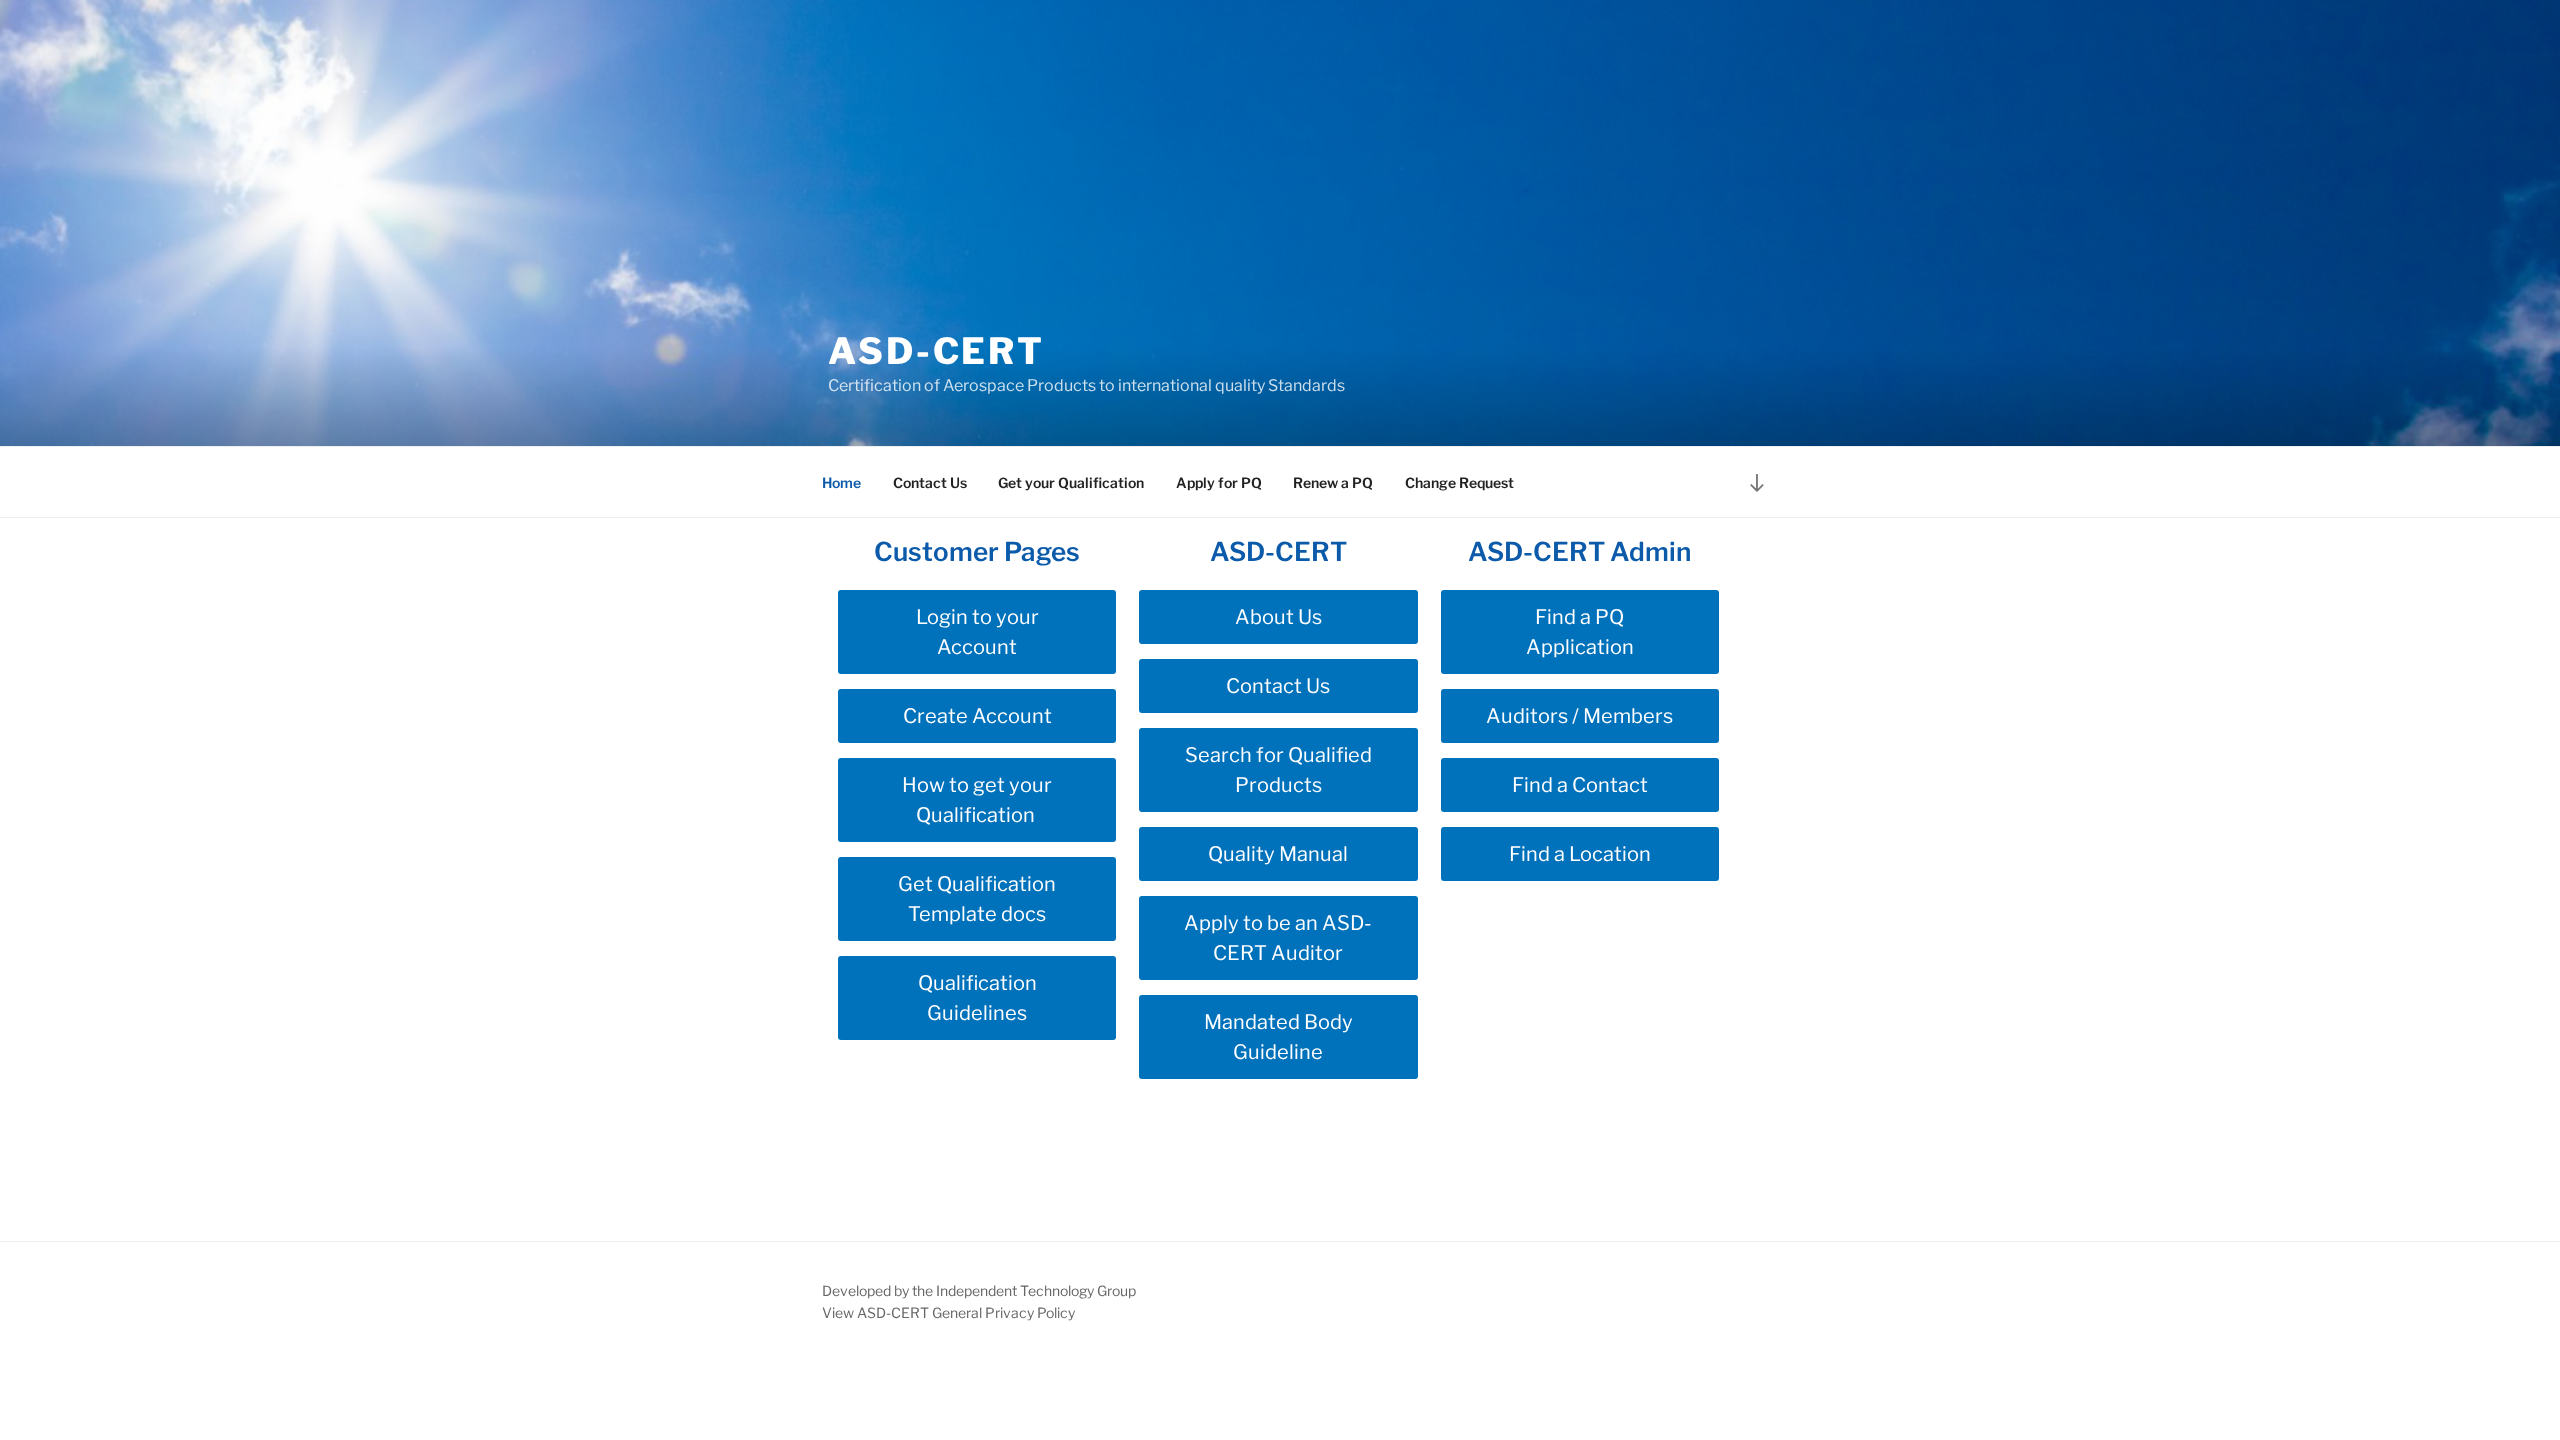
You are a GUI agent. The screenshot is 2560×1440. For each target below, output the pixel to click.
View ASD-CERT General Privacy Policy (948, 1312)
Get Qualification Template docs (977, 899)
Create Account (977, 716)
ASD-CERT (936, 351)
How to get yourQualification (977, 800)
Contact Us (930, 482)
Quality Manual (1278, 854)
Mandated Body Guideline (1278, 1037)
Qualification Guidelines (977, 998)
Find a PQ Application (1580, 632)
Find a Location (1580, 854)
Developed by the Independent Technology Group (979, 1290)
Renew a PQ (1333, 482)
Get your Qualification (1071, 482)
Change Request (1459, 482)
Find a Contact (1580, 785)
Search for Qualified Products (1278, 770)
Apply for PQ (1219, 482)
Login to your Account (977, 632)
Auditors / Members (1579, 716)
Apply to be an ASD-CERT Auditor (1278, 938)
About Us (1278, 617)
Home (841, 482)
